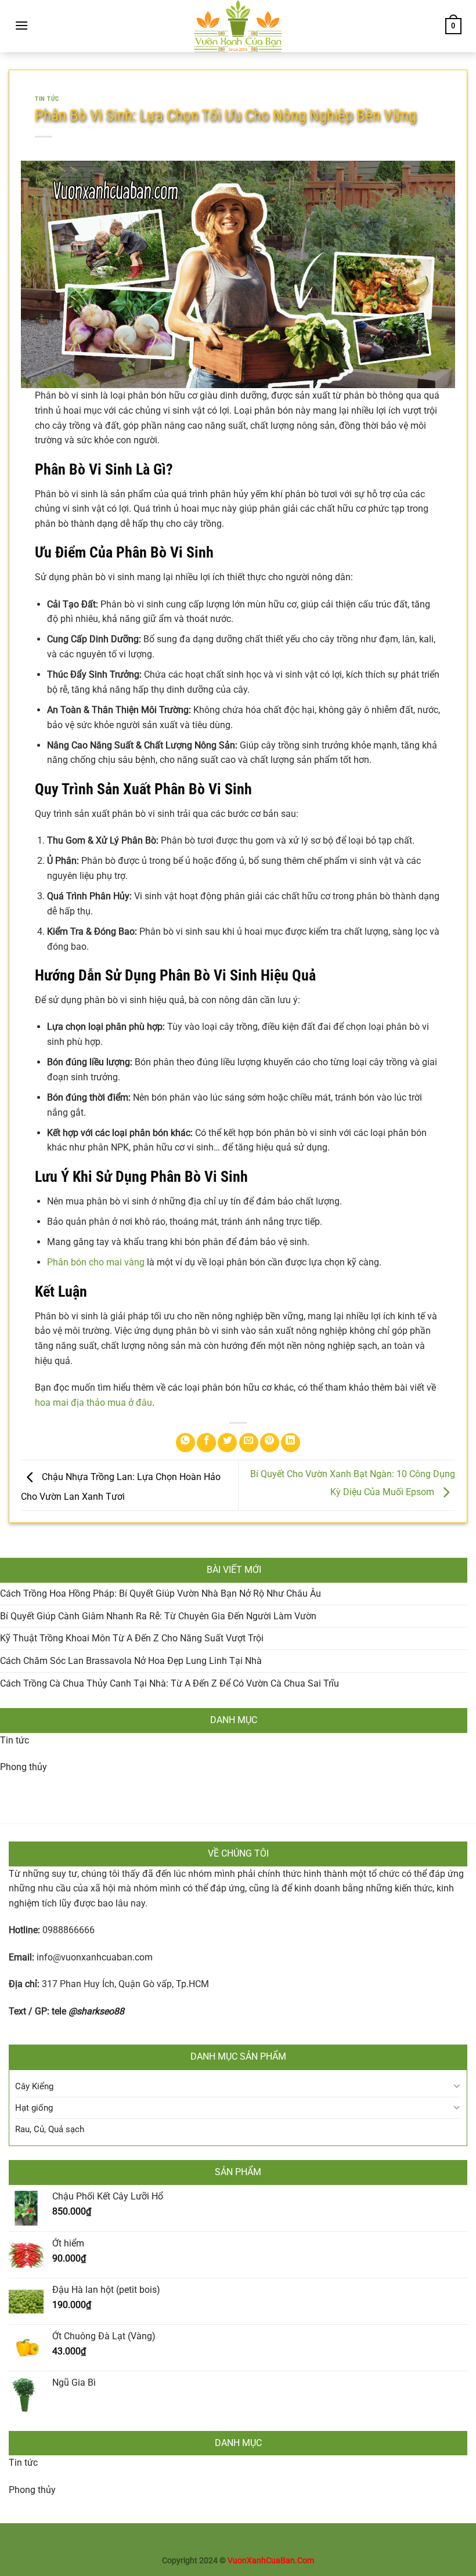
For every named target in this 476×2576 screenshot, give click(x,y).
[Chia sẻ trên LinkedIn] (291, 1443)
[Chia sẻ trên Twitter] (227, 1443)
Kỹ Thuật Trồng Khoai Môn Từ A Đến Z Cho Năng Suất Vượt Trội (132, 1638)
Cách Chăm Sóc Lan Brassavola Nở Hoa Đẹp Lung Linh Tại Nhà (131, 1661)
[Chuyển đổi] (457, 2086)
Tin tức (15, 1740)
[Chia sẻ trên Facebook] (206, 1443)
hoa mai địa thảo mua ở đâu (93, 1403)
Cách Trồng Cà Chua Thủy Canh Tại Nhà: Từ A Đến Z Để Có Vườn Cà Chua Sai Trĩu (170, 1683)
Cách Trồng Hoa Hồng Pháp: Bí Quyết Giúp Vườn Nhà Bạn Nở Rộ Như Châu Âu (161, 1593)
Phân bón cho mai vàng (96, 1262)
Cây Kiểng (34, 2086)
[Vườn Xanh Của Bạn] (238, 26)
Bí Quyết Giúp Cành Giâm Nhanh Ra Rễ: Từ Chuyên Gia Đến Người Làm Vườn (158, 1616)
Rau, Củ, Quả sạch (50, 2129)
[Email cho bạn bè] (249, 1443)
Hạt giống (34, 2108)
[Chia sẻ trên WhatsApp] (185, 1443)
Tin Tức (47, 99)
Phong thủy (24, 1767)
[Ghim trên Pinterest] (270, 1443)
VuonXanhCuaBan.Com (271, 2561)
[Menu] (21, 25)
